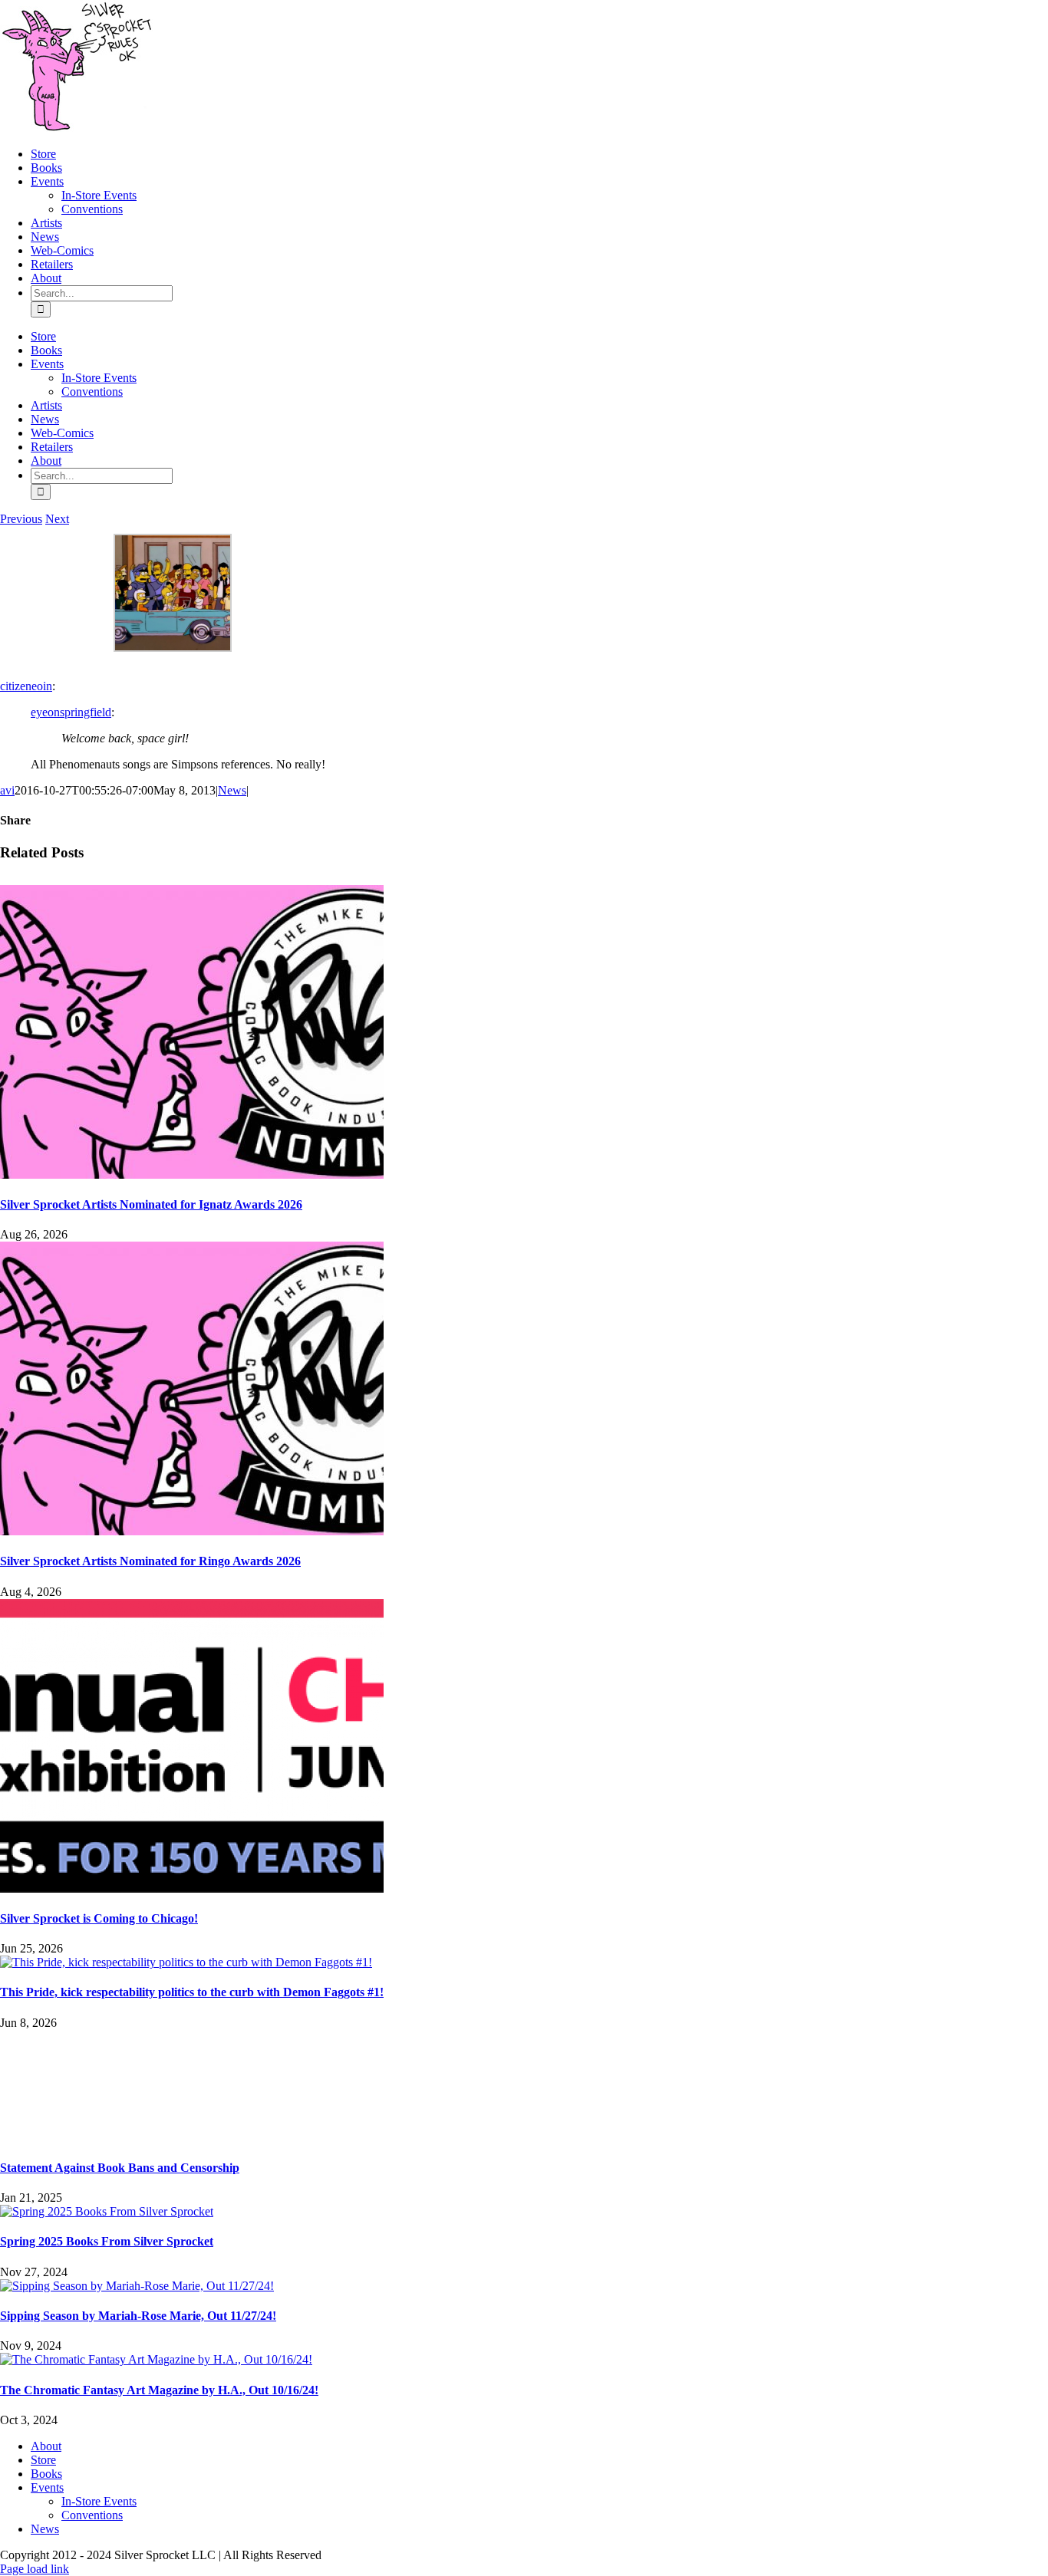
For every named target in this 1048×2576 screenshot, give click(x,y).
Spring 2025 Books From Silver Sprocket (107, 2241)
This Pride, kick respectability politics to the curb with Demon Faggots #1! (192, 1992)
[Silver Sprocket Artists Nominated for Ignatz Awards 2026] (192, 1174)
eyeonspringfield (71, 712)
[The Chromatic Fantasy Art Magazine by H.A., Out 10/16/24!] (156, 2359)
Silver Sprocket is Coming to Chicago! (99, 1918)
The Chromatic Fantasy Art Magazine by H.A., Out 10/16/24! (159, 2390)
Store (43, 2460)
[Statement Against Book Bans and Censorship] (524, 2087)
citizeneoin (26, 686)
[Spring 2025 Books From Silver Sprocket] (107, 2211)
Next (57, 519)
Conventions (92, 2515)
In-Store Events (99, 2501)
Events (47, 2487)
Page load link (35, 2569)
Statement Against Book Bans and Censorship (120, 2168)
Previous (21, 519)
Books (46, 2474)
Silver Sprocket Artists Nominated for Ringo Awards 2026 (150, 1561)
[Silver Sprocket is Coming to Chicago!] (192, 1888)
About (46, 2446)
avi (7, 790)
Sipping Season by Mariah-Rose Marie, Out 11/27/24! (138, 2316)
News (232, 790)
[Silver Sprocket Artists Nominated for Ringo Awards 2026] (192, 1531)
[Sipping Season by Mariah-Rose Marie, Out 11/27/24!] (137, 2286)
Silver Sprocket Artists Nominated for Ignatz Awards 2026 (151, 1204)
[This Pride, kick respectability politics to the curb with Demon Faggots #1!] (186, 1962)
